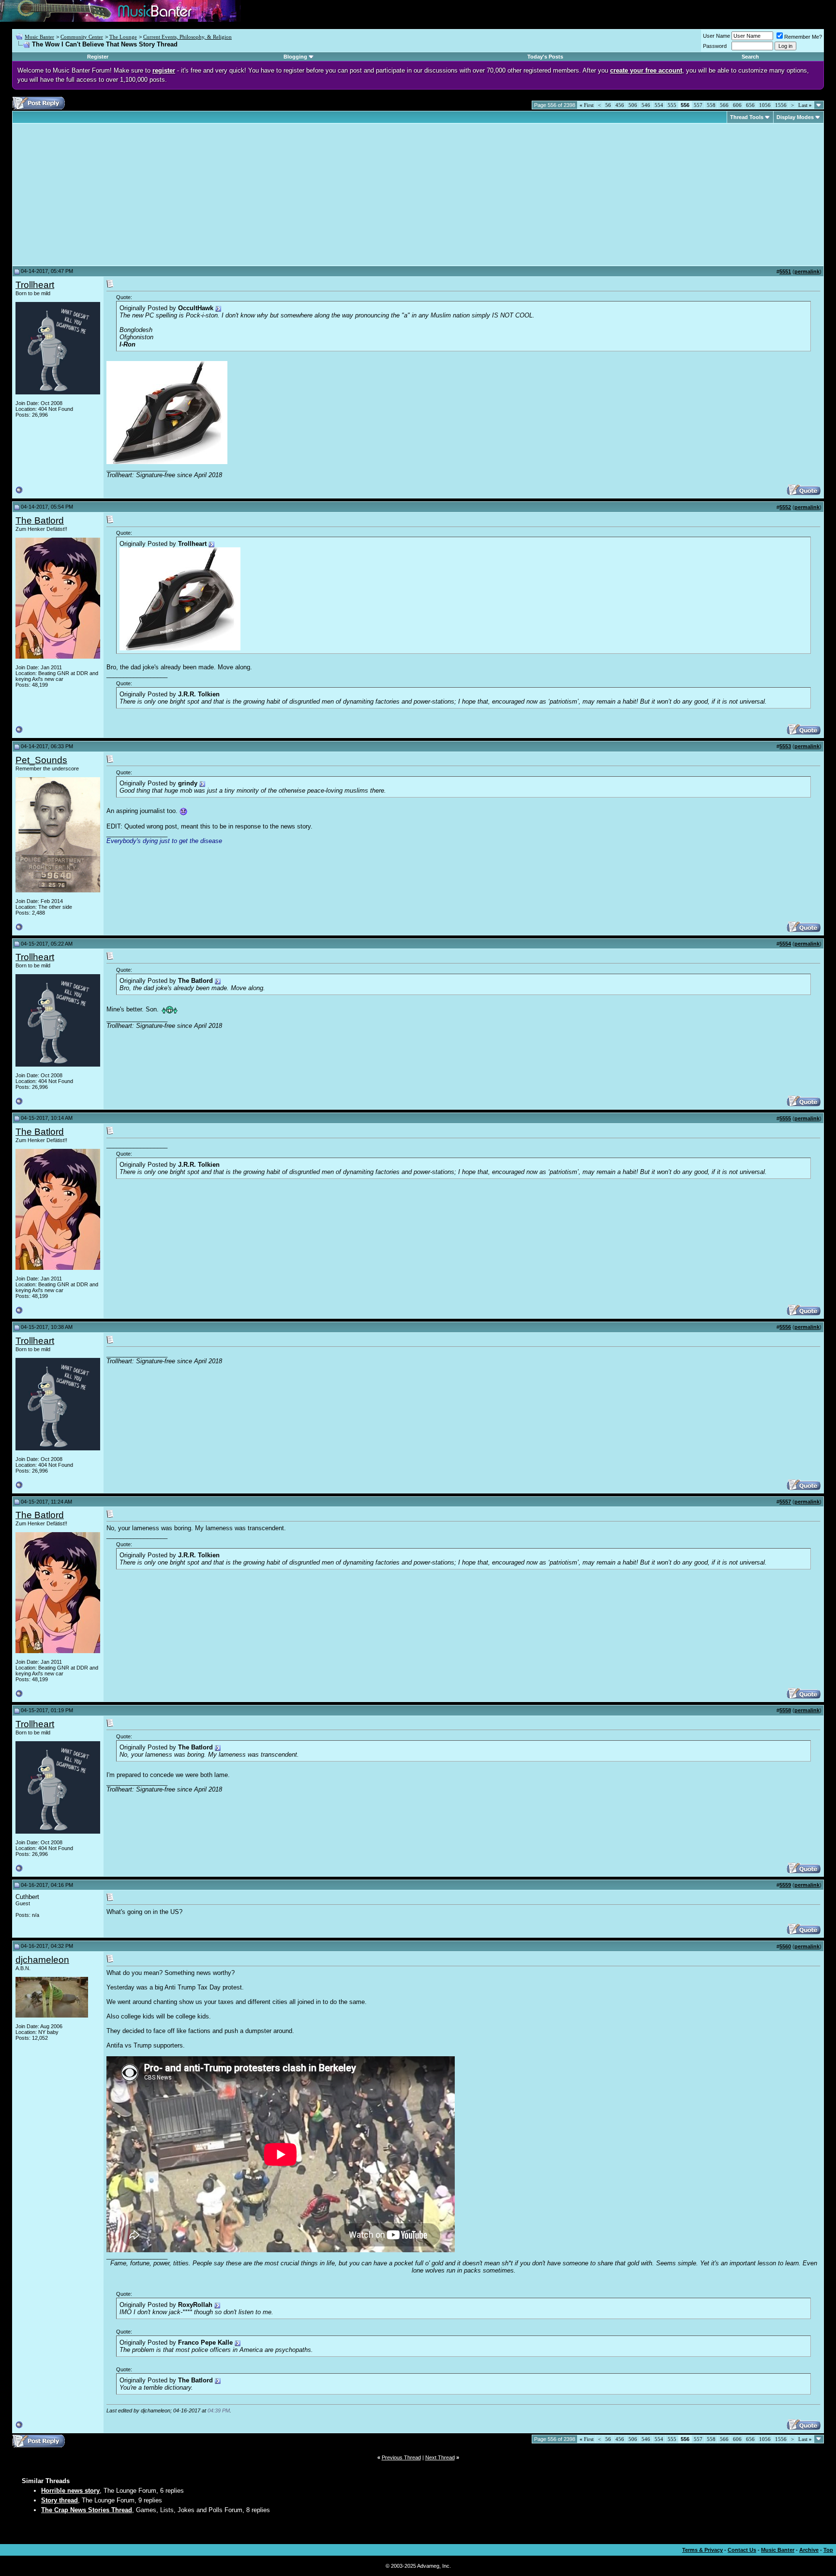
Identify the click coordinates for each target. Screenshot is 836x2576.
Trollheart (35, 285)
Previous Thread (401, 2457)
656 (750, 105)
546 (646, 105)
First (587, 105)
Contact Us (742, 2550)
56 (608, 105)
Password (715, 46)
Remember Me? (803, 37)
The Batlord (40, 520)
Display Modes (795, 117)
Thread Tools (747, 117)
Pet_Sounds (41, 760)
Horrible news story (70, 2491)
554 (659, 105)
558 (711, 105)
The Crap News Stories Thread (87, 2510)
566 (724, 105)
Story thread (60, 2500)
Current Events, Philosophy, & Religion (187, 37)
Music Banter (39, 37)
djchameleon (42, 1960)
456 (620, 105)
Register (98, 57)
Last (805, 105)
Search (750, 57)
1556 (781, 105)
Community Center (82, 37)
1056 (765, 105)
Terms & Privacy (702, 2550)
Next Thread (440, 2457)
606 (737, 105)
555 (672, 105)
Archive (809, 2550)
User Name (717, 36)
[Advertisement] (97, 195)
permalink (807, 271)
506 (633, 105)
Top (828, 2550)
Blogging (295, 57)
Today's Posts (545, 57)
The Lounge (123, 37)
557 (698, 105)
